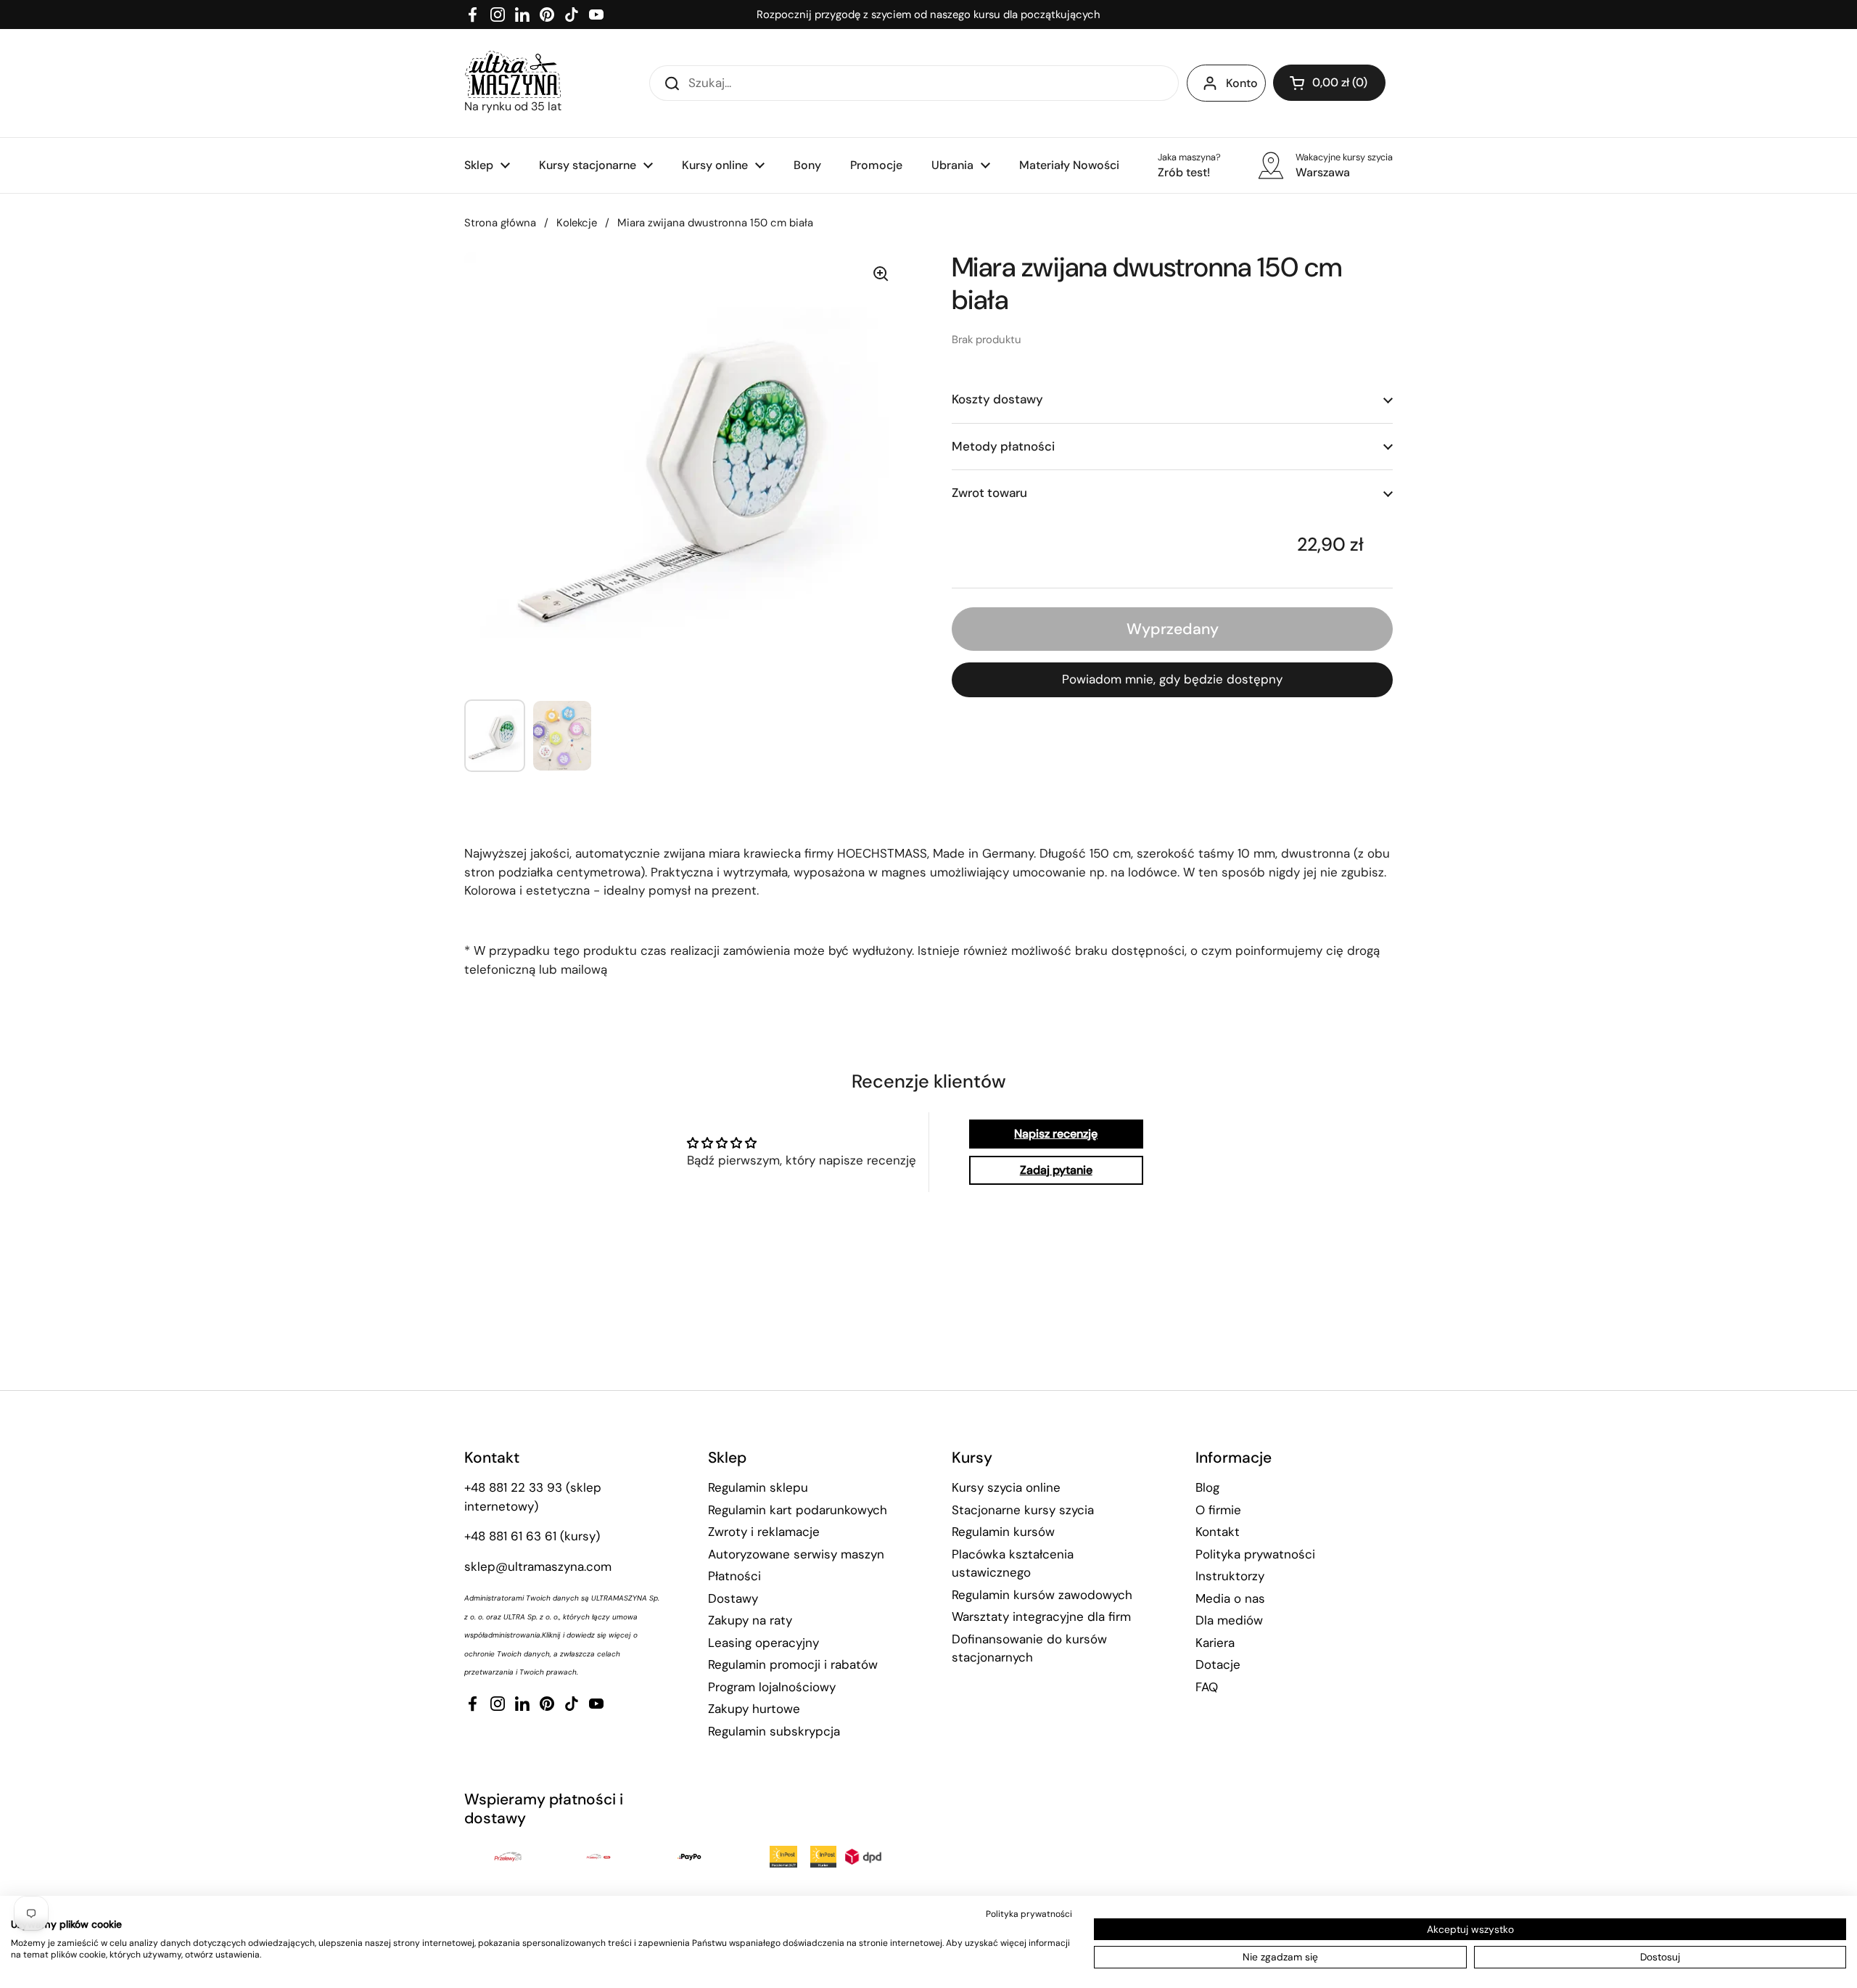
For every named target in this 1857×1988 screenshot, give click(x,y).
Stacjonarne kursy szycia (1023, 1510)
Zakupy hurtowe (754, 1709)
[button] (1329, 83)
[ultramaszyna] (513, 74)
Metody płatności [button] (1003, 445)
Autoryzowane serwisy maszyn (796, 1554)
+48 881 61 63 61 (510, 1536)
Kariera (1215, 1643)
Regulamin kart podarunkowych (798, 1510)
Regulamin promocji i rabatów (793, 1664)
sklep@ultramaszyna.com (538, 1566)
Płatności (734, 1576)
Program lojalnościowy (772, 1687)
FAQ (1207, 1687)
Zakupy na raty (750, 1620)
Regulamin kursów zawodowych (1042, 1595)
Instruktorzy (1230, 1576)
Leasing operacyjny (763, 1643)
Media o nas (1230, 1598)
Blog (1207, 1487)
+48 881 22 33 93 (513, 1487)
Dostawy (733, 1598)
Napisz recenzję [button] (1056, 1134)
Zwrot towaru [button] (989, 493)
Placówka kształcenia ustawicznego (1013, 1564)
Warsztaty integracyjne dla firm (1041, 1617)
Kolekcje (577, 223)
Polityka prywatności (1255, 1554)
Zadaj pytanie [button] (1056, 1170)
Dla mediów (1229, 1620)
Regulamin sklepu (758, 1487)
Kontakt (1218, 1532)
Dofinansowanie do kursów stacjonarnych (1029, 1648)
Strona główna (500, 223)
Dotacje (1218, 1664)
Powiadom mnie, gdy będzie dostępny (1172, 679)
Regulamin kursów (1003, 1532)
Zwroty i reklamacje (764, 1532)
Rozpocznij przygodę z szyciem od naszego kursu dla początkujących (928, 15)
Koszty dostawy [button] (997, 399)
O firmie (1218, 1510)
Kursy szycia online (1006, 1487)
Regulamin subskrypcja (774, 1731)
